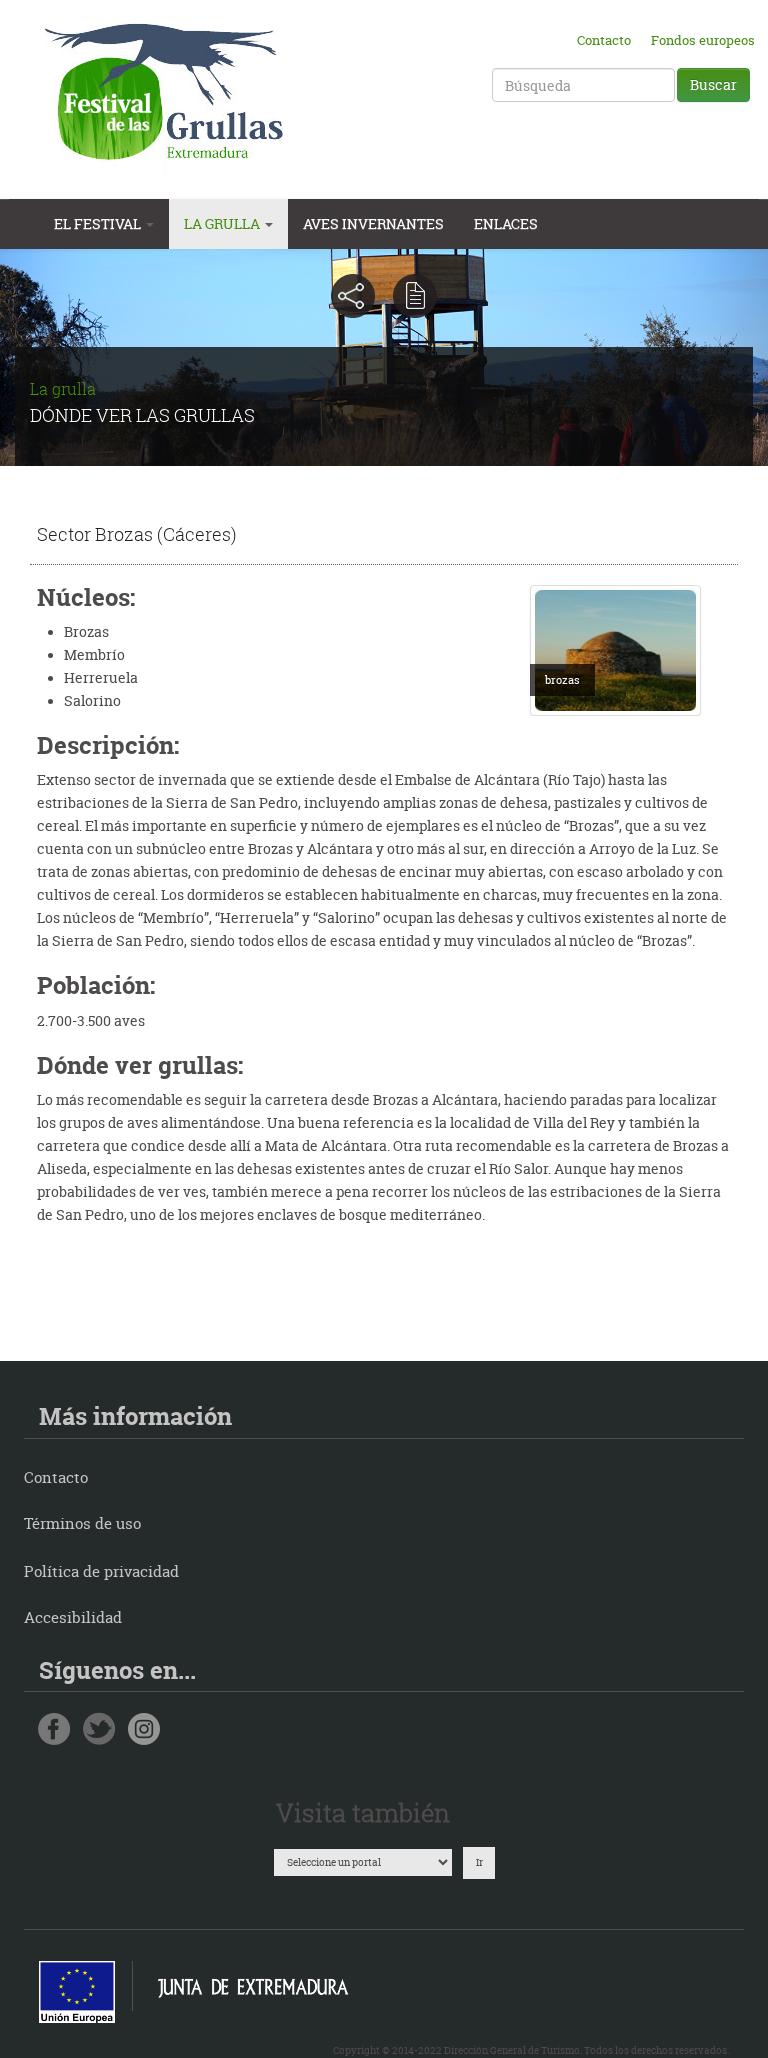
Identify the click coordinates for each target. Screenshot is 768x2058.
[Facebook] (54, 1730)
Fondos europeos (703, 40)
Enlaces (506, 224)
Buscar (713, 84)
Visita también (363, 1813)
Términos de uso (82, 1523)
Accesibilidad (73, 1617)
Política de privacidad (101, 1571)
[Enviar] (415, 296)
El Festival (99, 224)
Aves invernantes (373, 224)
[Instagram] (144, 1730)
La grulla (223, 224)
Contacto (604, 40)
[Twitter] (99, 1730)
